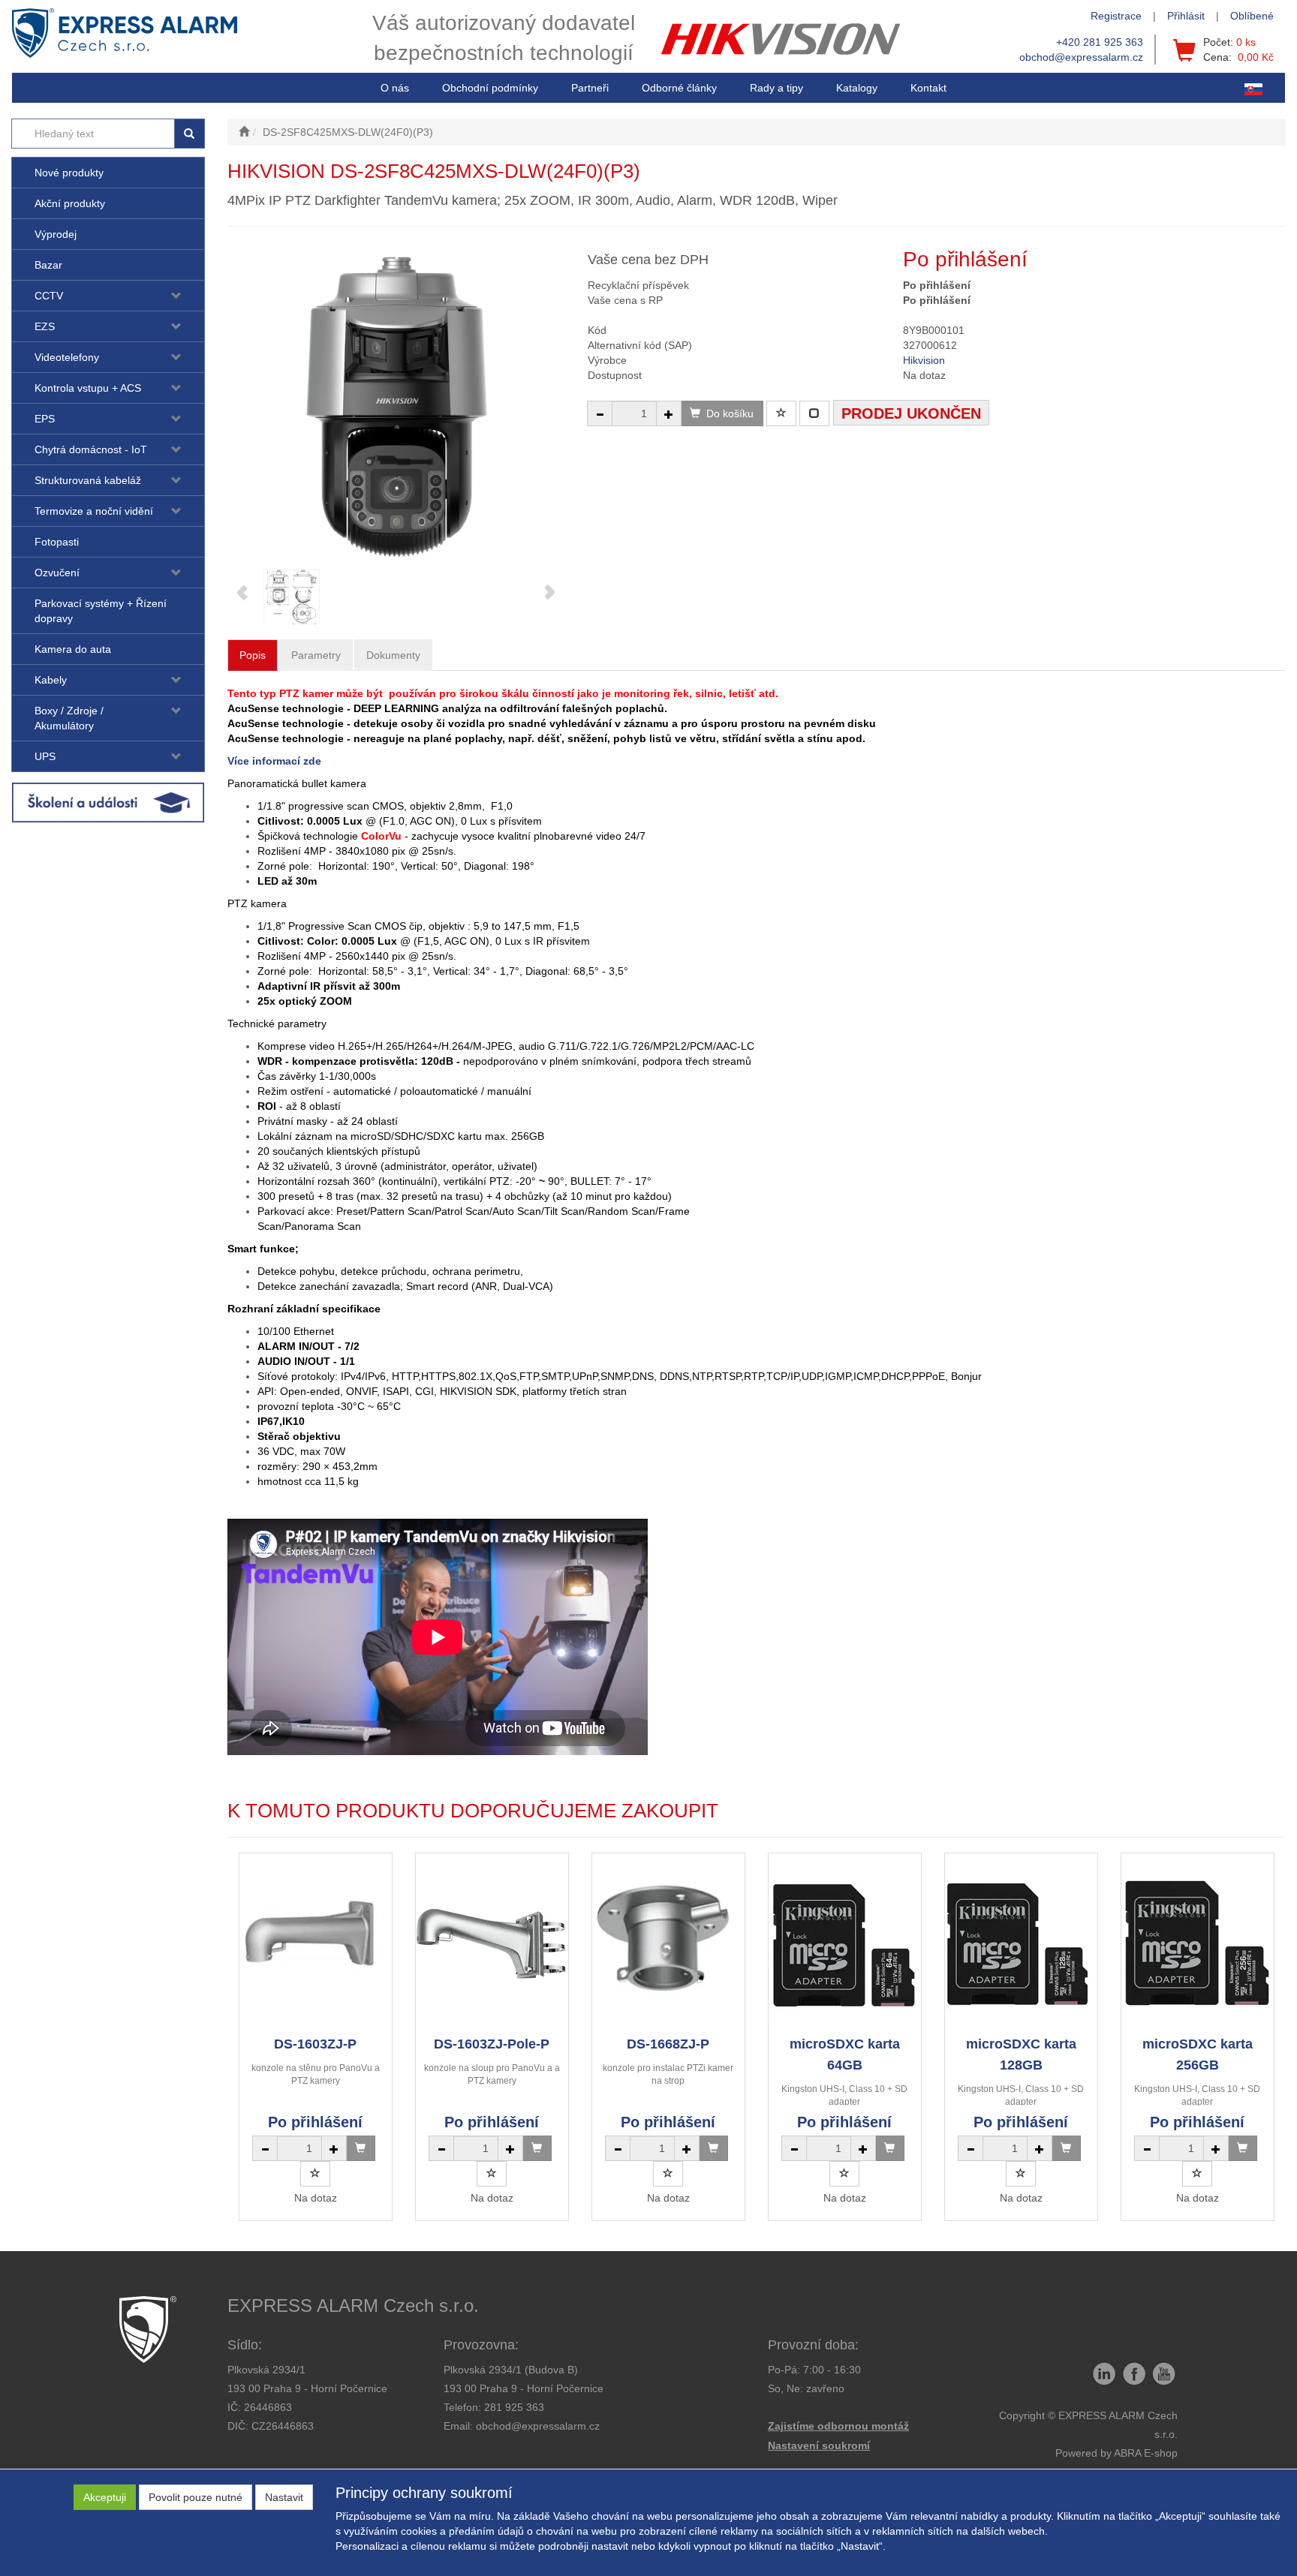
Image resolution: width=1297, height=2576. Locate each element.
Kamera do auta (73, 649)
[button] (776, 88)
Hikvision (924, 360)
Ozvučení (57, 573)
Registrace (1116, 16)
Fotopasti (57, 542)
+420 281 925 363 (1100, 42)
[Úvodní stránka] (244, 132)
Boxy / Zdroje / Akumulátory (69, 718)
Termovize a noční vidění (94, 511)
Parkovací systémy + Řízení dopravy (101, 611)
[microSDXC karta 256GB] (1197, 1944)
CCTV (49, 296)
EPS (45, 419)
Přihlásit (1186, 16)
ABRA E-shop (1146, 2453)
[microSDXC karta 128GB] (1021, 1944)
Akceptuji (105, 2497)
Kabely (51, 680)
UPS (45, 756)
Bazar (48, 265)
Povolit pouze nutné (196, 2497)
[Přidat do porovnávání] (814, 413)
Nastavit (284, 2497)
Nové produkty (69, 173)
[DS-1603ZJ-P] (315, 1944)
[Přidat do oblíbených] (781, 413)
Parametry (316, 655)
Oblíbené (1252, 16)
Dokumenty (393, 655)
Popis (253, 655)
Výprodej (56, 234)
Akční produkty (70, 203)
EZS (45, 326)
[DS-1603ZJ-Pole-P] (492, 1944)
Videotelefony (67, 357)
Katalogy (857, 88)
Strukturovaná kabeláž (88, 480)
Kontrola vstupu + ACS (88, 388)
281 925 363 (514, 2407)
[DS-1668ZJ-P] (668, 1944)
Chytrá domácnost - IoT (91, 449)
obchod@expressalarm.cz (1081, 57)
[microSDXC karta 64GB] (844, 1944)
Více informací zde (274, 761)
